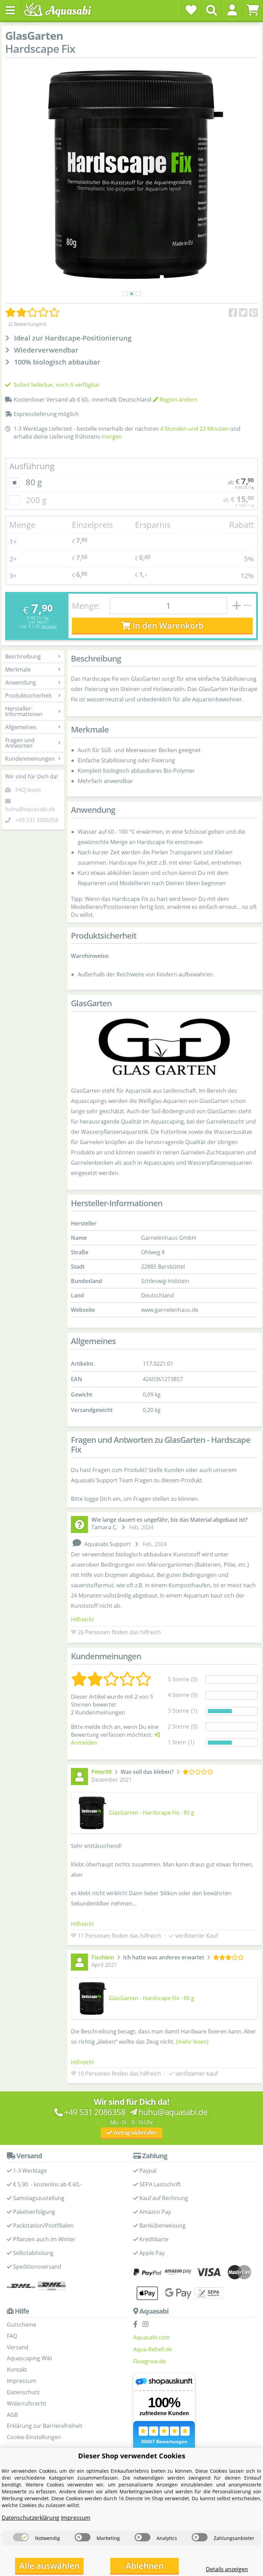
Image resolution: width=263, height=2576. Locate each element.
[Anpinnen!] (254, 313)
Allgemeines (21, 727)
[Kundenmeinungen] (33, 312)
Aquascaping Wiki (29, 2358)
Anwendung (21, 682)
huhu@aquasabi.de (30, 809)
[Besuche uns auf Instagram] (147, 2325)
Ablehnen (145, 2566)
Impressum (22, 2381)
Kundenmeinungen (30, 759)
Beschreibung (23, 656)
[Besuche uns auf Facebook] (137, 2325)
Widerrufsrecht (27, 2403)
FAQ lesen (28, 790)
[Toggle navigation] (10, 10)
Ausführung (32, 466)
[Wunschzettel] (191, 10)
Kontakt (17, 2370)
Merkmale (18, 669)
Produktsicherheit (28, 696)
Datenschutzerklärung (30, 2518)
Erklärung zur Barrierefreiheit (45, 2426)
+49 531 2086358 (37, 820)
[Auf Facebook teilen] (233, 313)
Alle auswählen (49, 2566)
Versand (49, 626)
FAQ (12, 2336)
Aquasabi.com (152, 2337)
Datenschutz (23, 2392)
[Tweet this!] (243, 313)
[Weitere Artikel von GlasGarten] (164, 1048)
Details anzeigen (227, 2569)
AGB (12, 2415)
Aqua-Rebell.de (153, 2349)
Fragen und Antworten (20, 743)
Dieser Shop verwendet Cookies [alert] (132, 2456)
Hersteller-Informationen (24, 711)
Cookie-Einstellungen (34, 2437)
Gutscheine (22, 2325)
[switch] (21, 2537)
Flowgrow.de (149, 2361)
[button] (232, 10)
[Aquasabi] (60, 10)
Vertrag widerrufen (134, 2133)
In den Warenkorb (167, 625)
